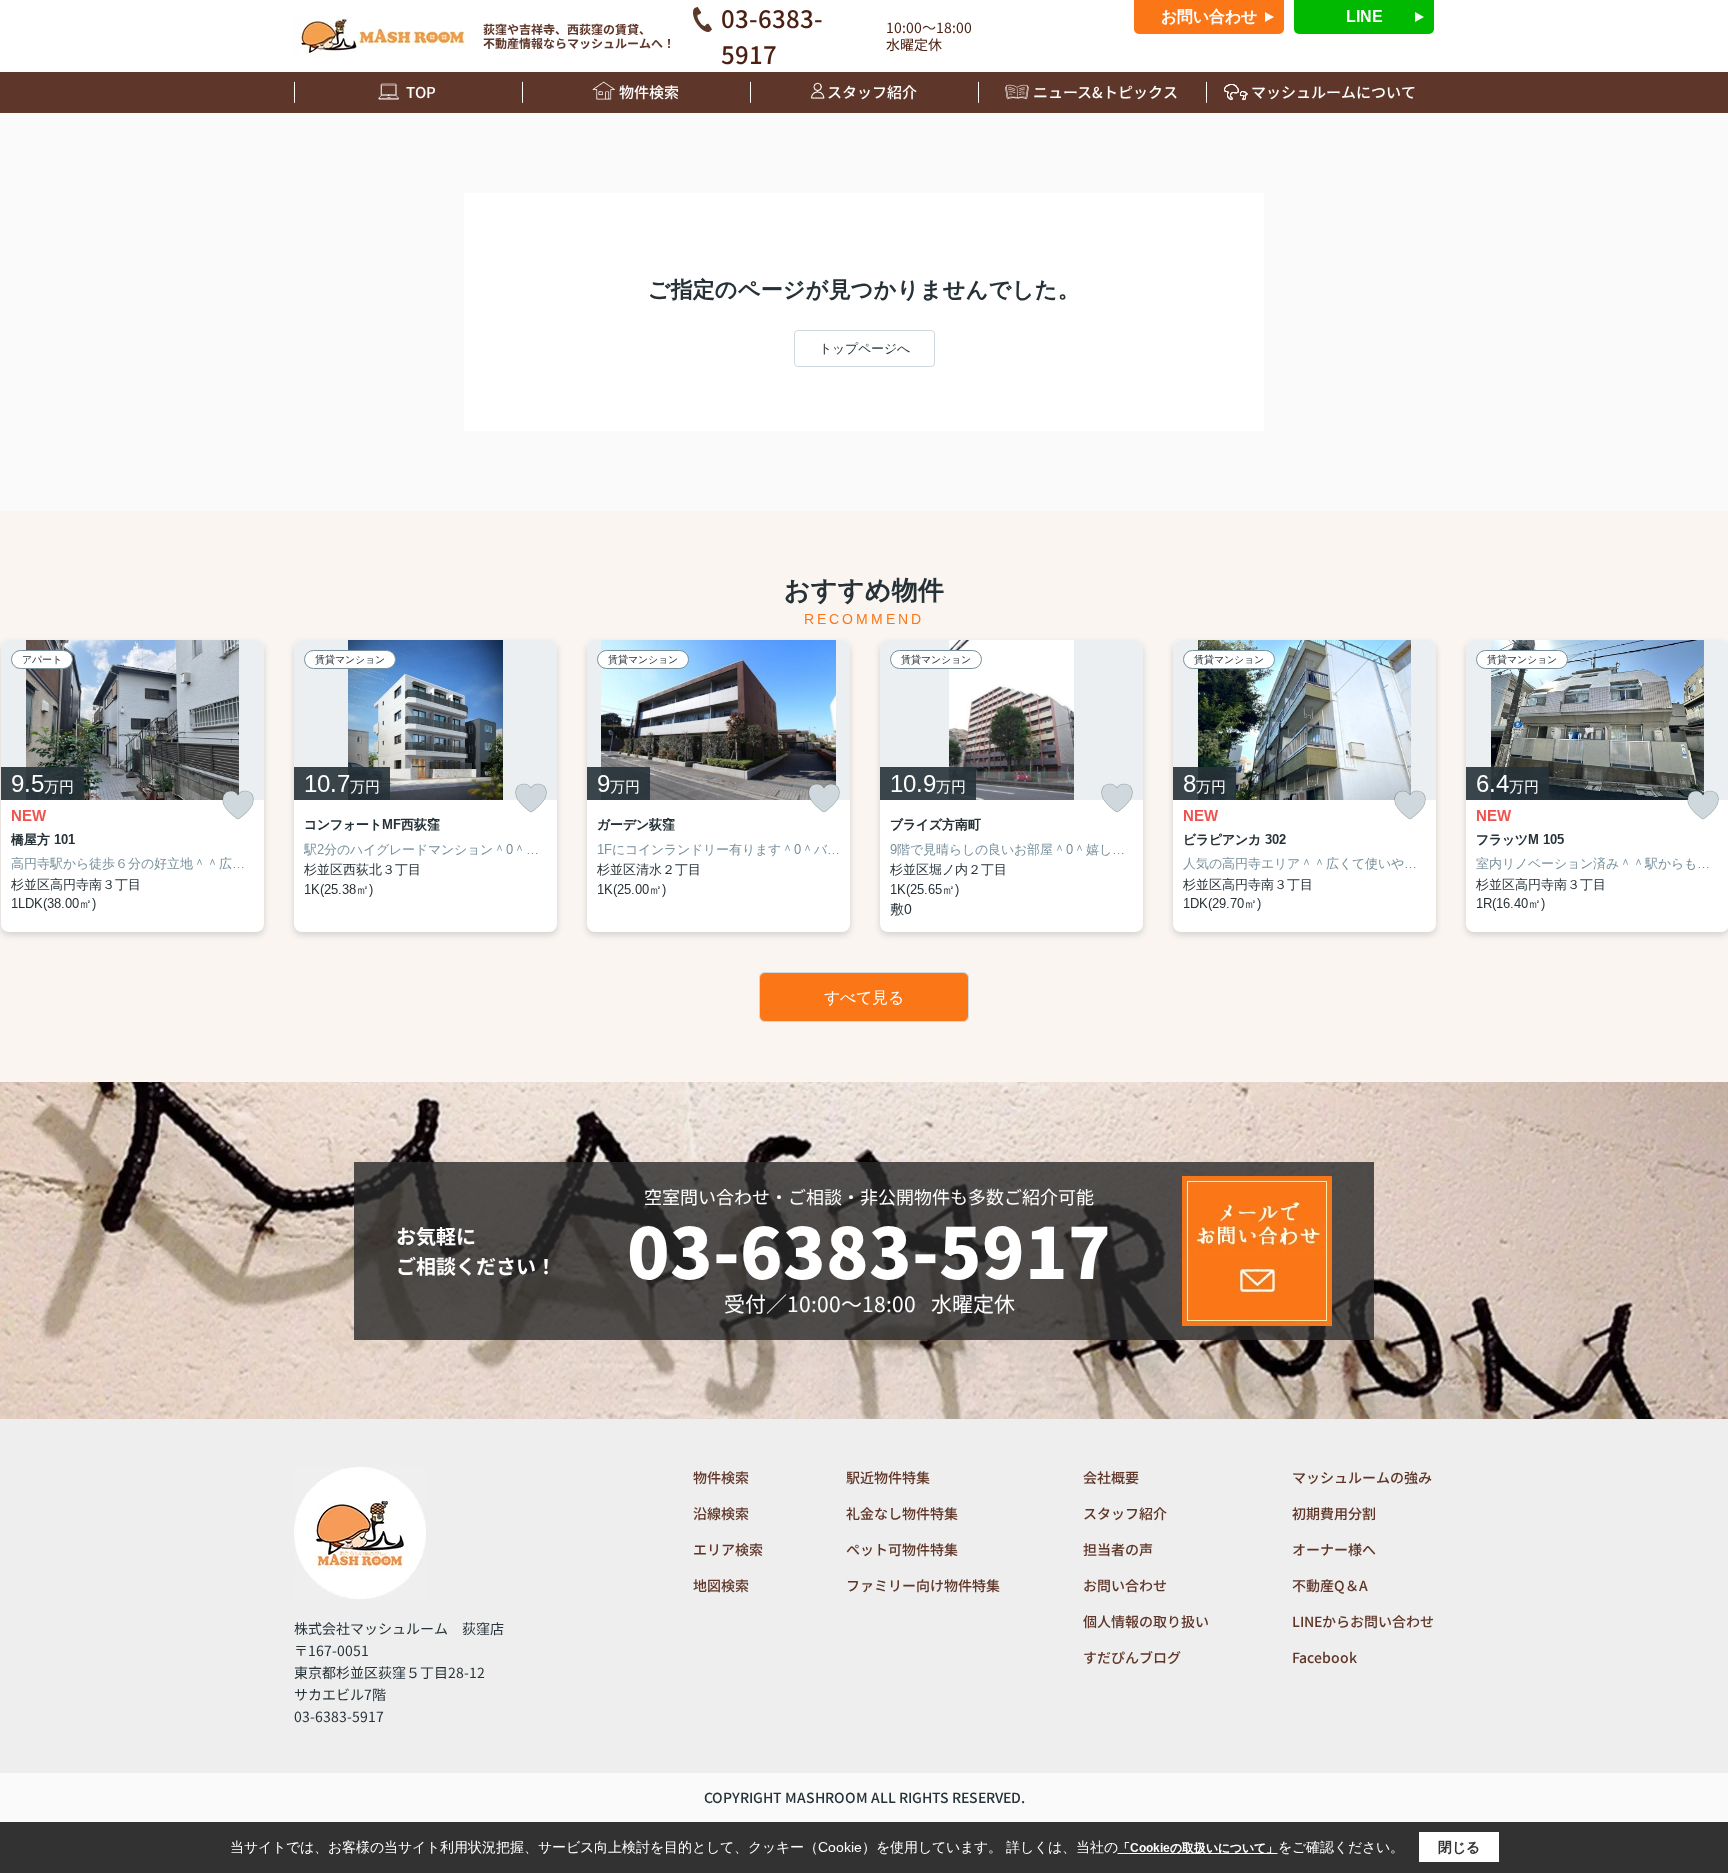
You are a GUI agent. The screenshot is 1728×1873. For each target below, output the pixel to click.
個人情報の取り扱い (1146, 1621)
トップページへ (864, 348)
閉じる (1459, 1847)
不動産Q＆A (1330, 1585)
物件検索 (649, 91)
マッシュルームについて (1333, 91)
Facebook (1324, 1657)
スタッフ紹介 (872, 91)
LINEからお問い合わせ (1363, 1621)
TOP (421, 91)
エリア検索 (728, 1549)
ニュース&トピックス (1105, 91)
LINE (1364, 16)
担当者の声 (1118, 1549)
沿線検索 (721, 1513)
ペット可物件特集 (902, 1549)
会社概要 (1111, 1477)
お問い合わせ (1209, 16)
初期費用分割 (1334, 1513)
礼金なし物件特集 (902, 1513)
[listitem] (425, 786)
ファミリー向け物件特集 (923, 1585)
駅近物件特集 (888, 1477)
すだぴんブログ (1132, 1657)
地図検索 (721, 1585)
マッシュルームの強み (1362, 1477)
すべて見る (864, 997)
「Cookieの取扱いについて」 (1198, 1848)
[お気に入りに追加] (238, 805)
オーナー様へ (1334, 1549)
